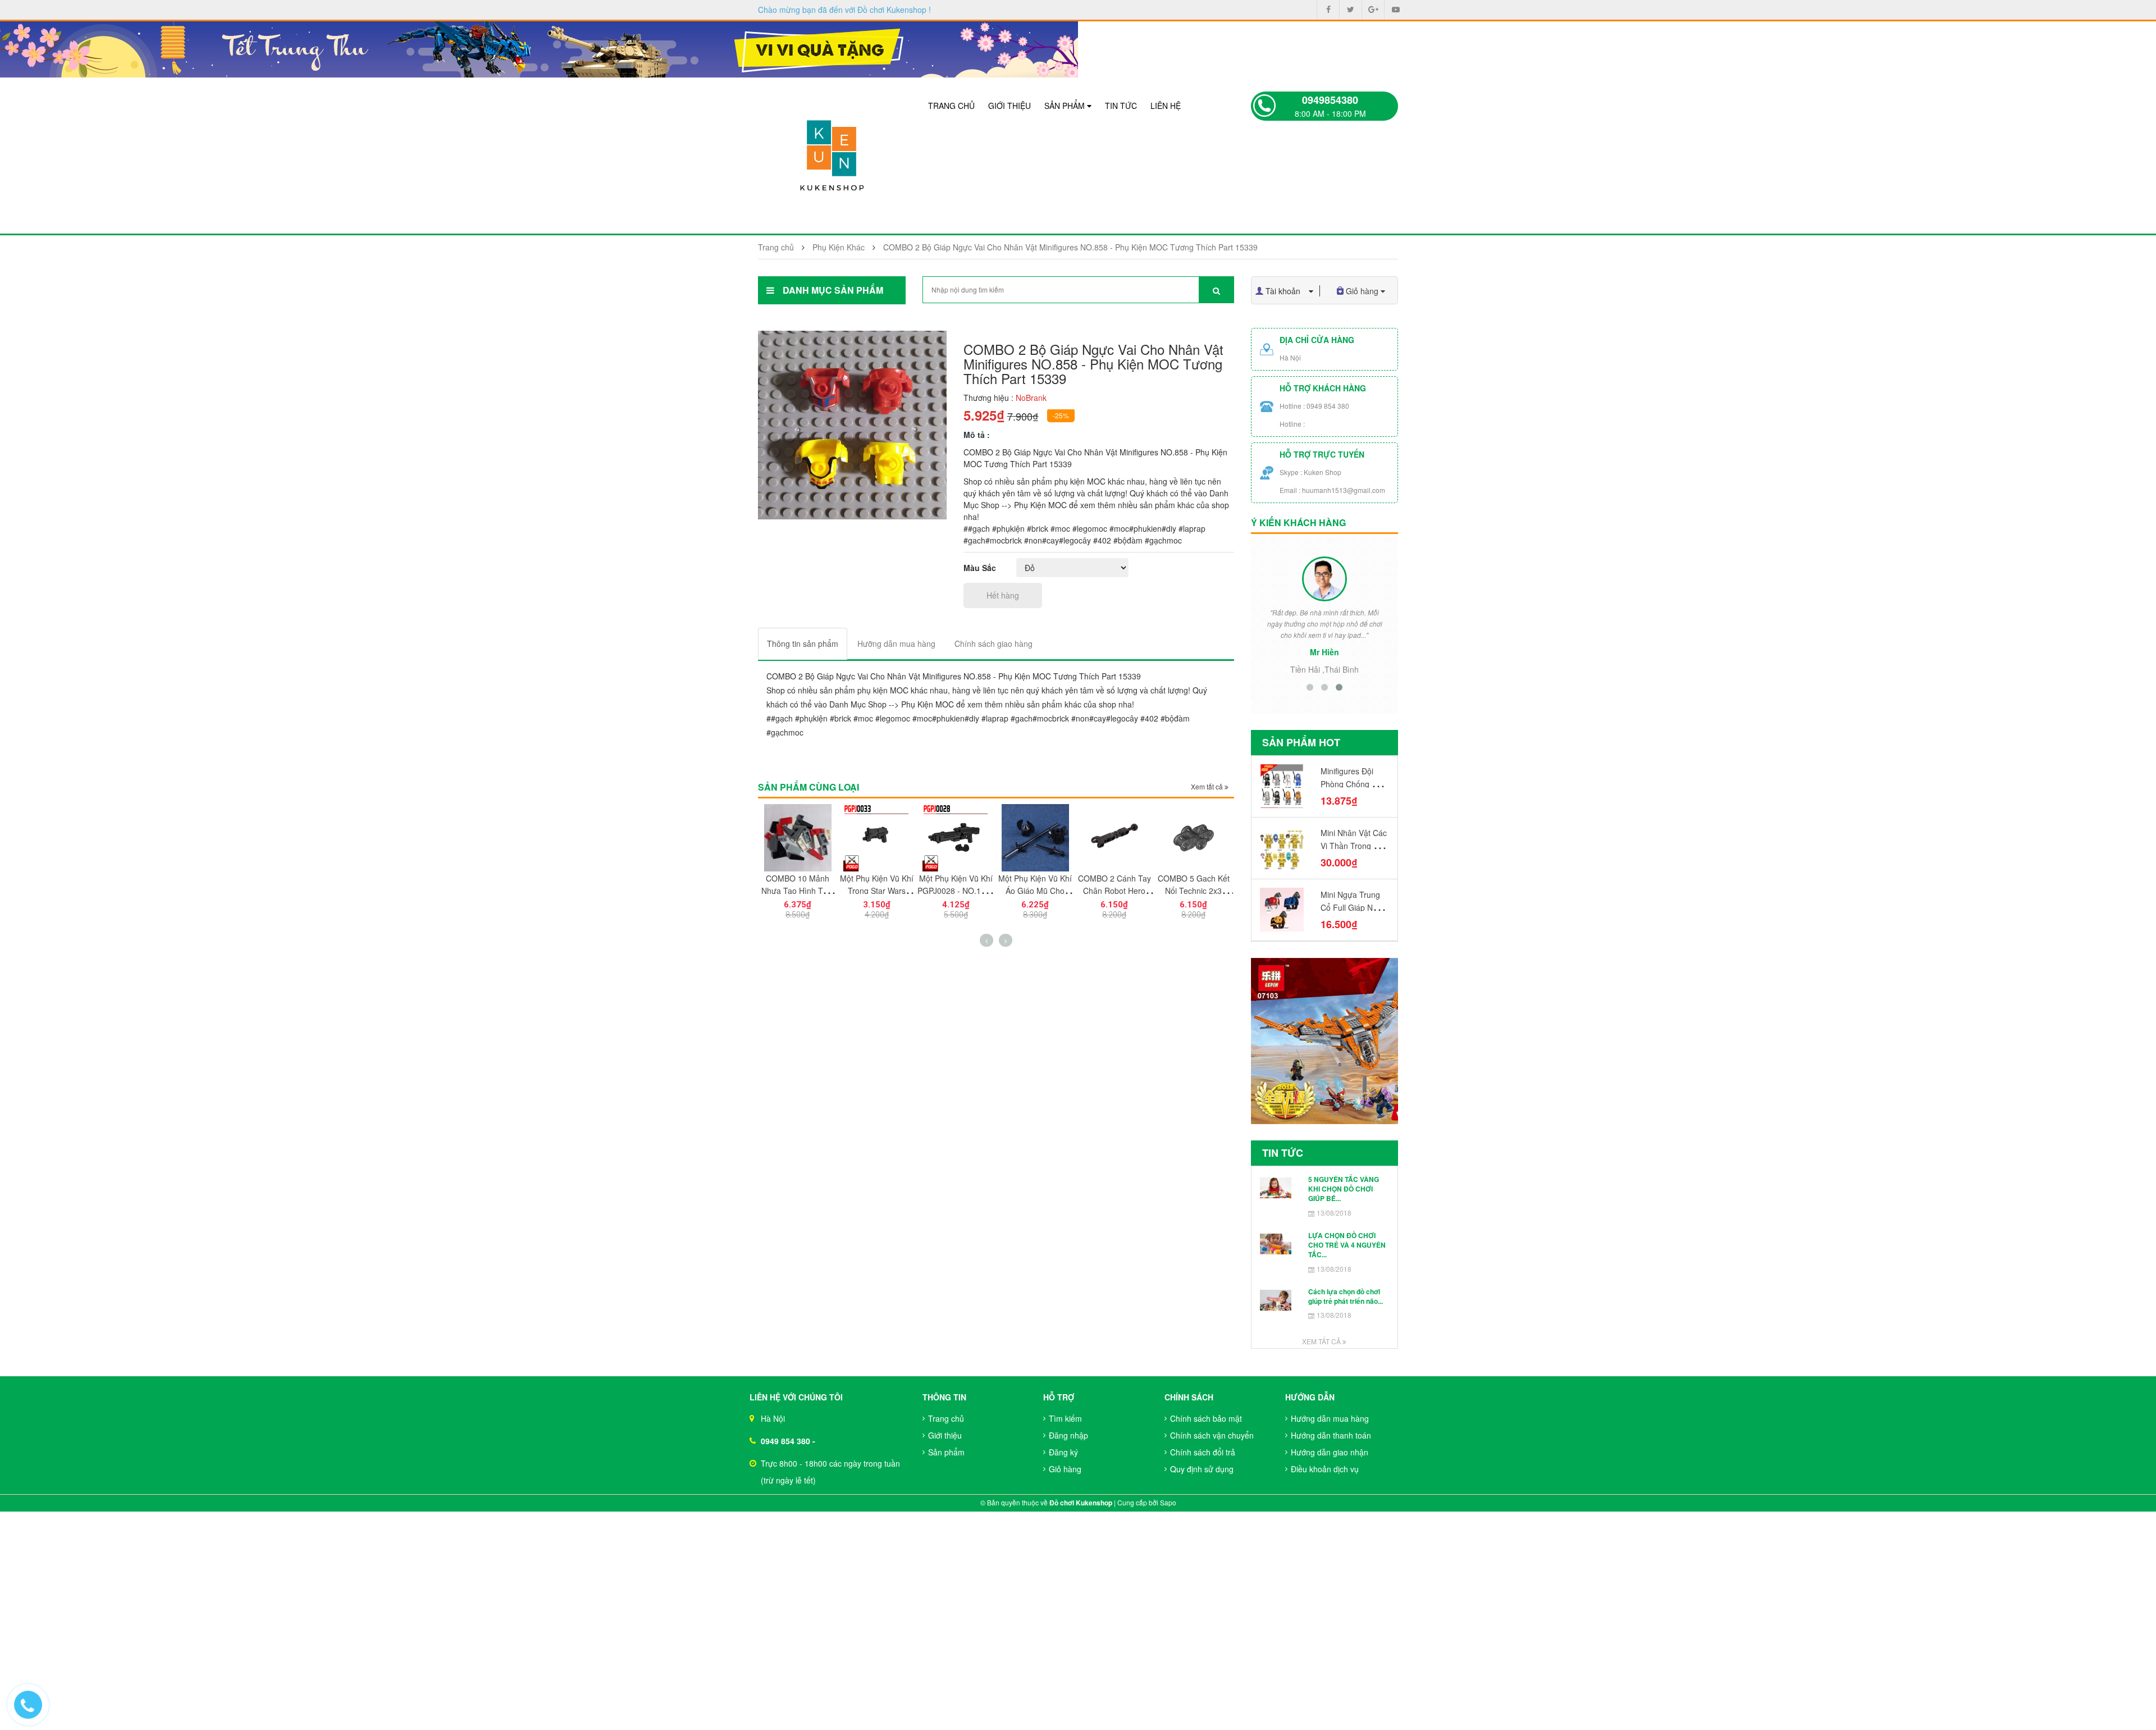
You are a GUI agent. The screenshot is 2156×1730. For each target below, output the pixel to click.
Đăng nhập (1068, 1435)
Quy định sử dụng (1202, 1469)
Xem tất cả (1208, 786)
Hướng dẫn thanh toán (1331, 1435)
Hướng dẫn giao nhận (1330, 1452)
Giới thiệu (1010, 106)
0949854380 (1330, 100)
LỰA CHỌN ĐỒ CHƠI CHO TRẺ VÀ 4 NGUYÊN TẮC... (1347, 1245)
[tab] (803, 644)
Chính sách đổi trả (1203, 1452)
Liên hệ (1166, 106)
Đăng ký (1063, 1452)
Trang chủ (951, 106)
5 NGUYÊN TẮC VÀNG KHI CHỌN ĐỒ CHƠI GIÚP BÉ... (1344, 1189)
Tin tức (1121, 106)
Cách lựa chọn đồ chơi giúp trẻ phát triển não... (1346, 1296)
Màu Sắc (980, 568)
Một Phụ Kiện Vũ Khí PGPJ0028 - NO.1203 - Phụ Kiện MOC (956, 891)
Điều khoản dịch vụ (1325, 1469)
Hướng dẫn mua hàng (1330, 1418)
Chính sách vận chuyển (1212, 1435)
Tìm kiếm (1065, 1418)
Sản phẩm (1066, 106)
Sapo (1168, 1502)
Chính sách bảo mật (1206, 1418)
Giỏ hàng (1065, 1469)
